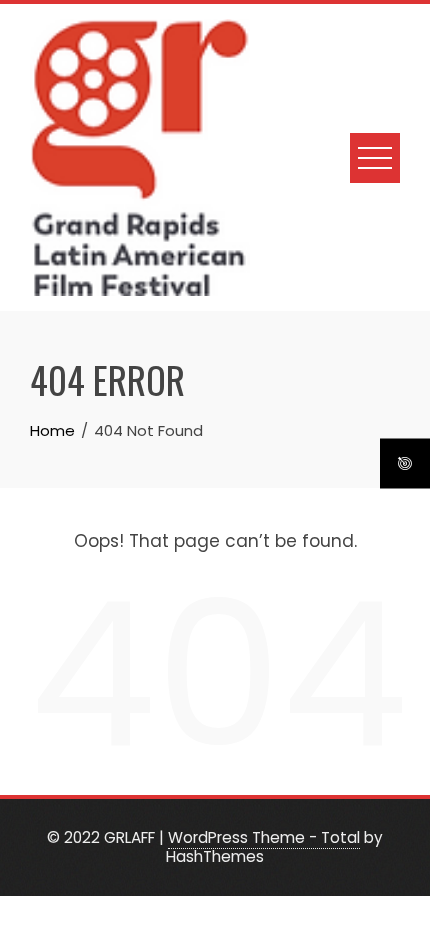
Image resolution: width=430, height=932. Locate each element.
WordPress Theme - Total (264, 837)
